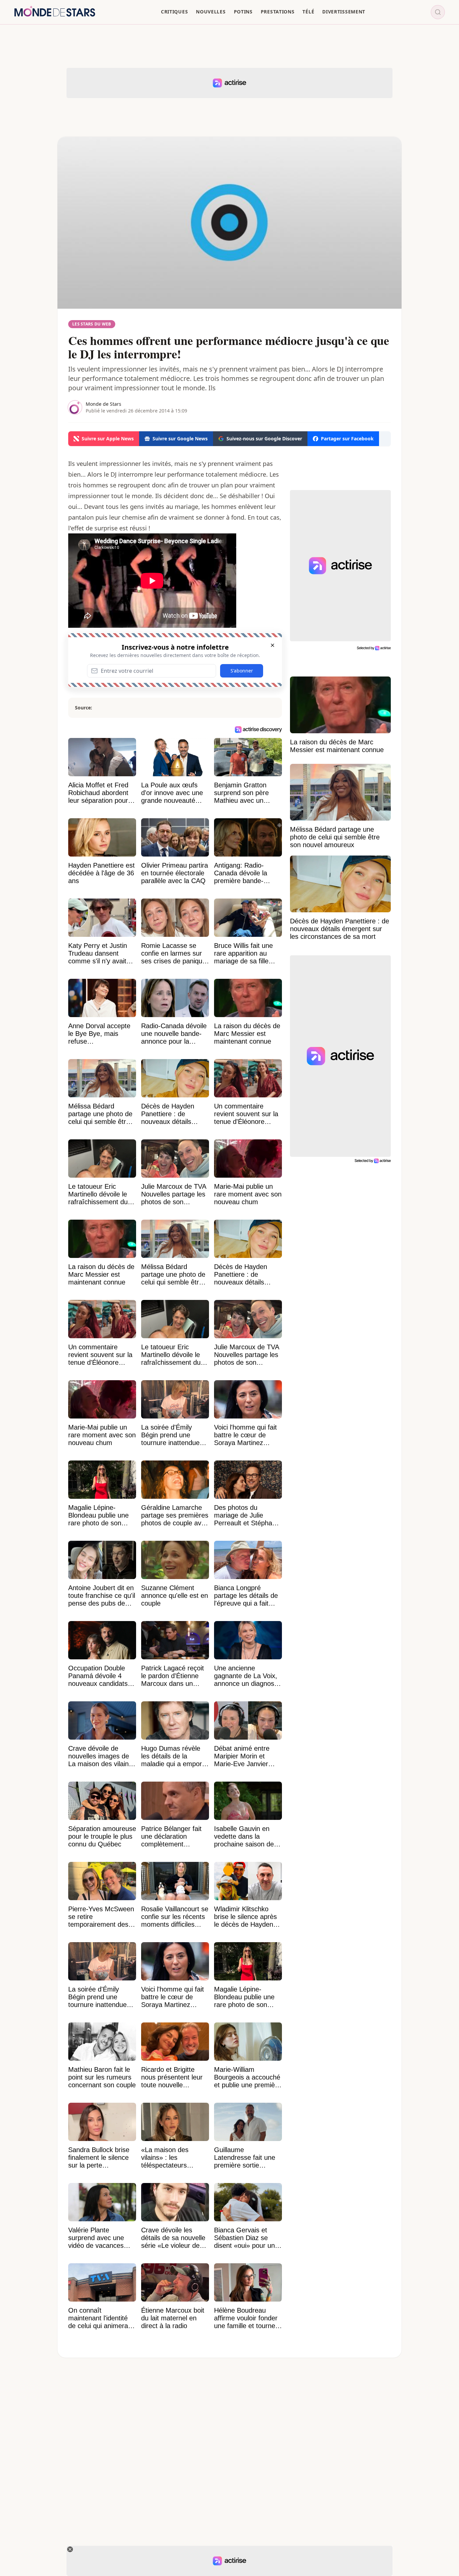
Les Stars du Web (92, 324)
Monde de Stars (103, 404)
